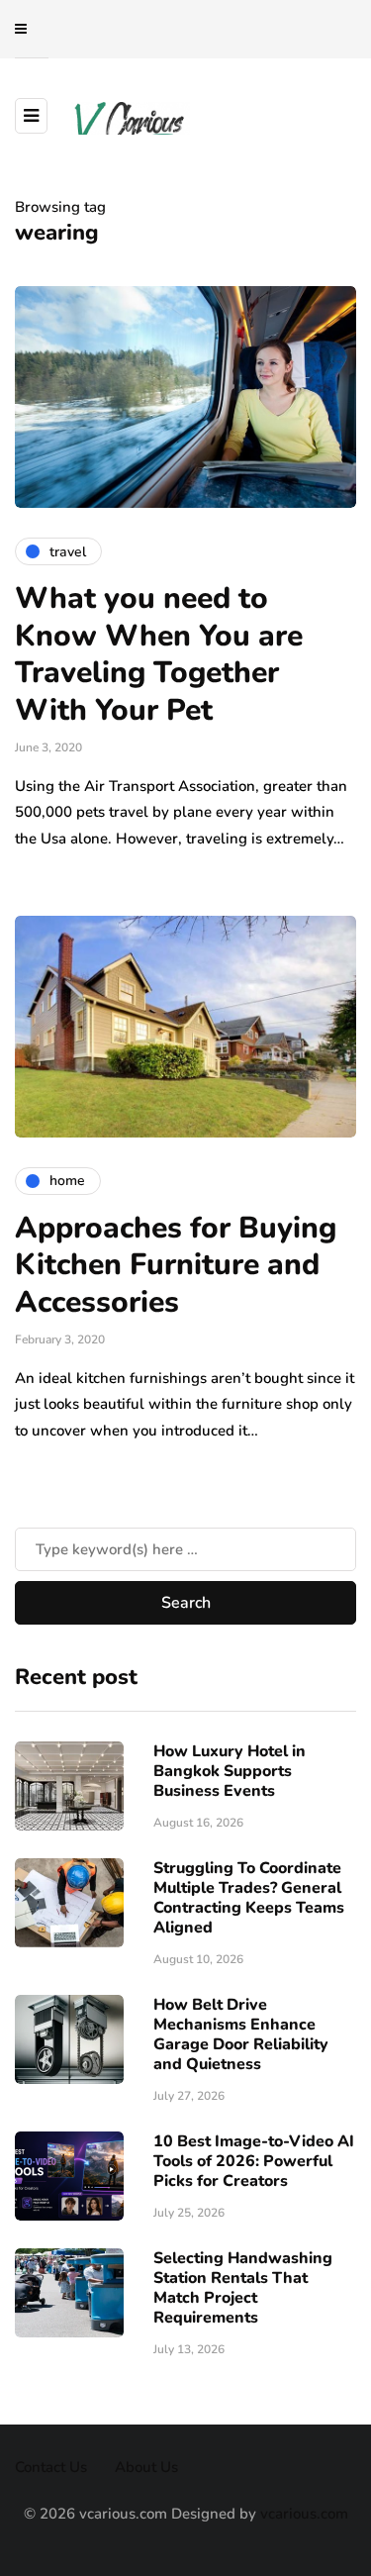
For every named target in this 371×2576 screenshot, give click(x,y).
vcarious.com (304, 2514)
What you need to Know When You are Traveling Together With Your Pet (159, 654)
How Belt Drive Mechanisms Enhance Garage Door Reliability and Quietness (241, 2034)
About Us (146, 2467)
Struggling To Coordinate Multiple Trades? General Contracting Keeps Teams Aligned (249, 1898)
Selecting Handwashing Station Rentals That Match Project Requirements (243, 2288)
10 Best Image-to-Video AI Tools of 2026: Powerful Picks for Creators (254, 2161)
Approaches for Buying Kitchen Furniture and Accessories (176, 1265)
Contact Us (51, 2467)
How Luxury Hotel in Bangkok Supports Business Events (230, 1771)
